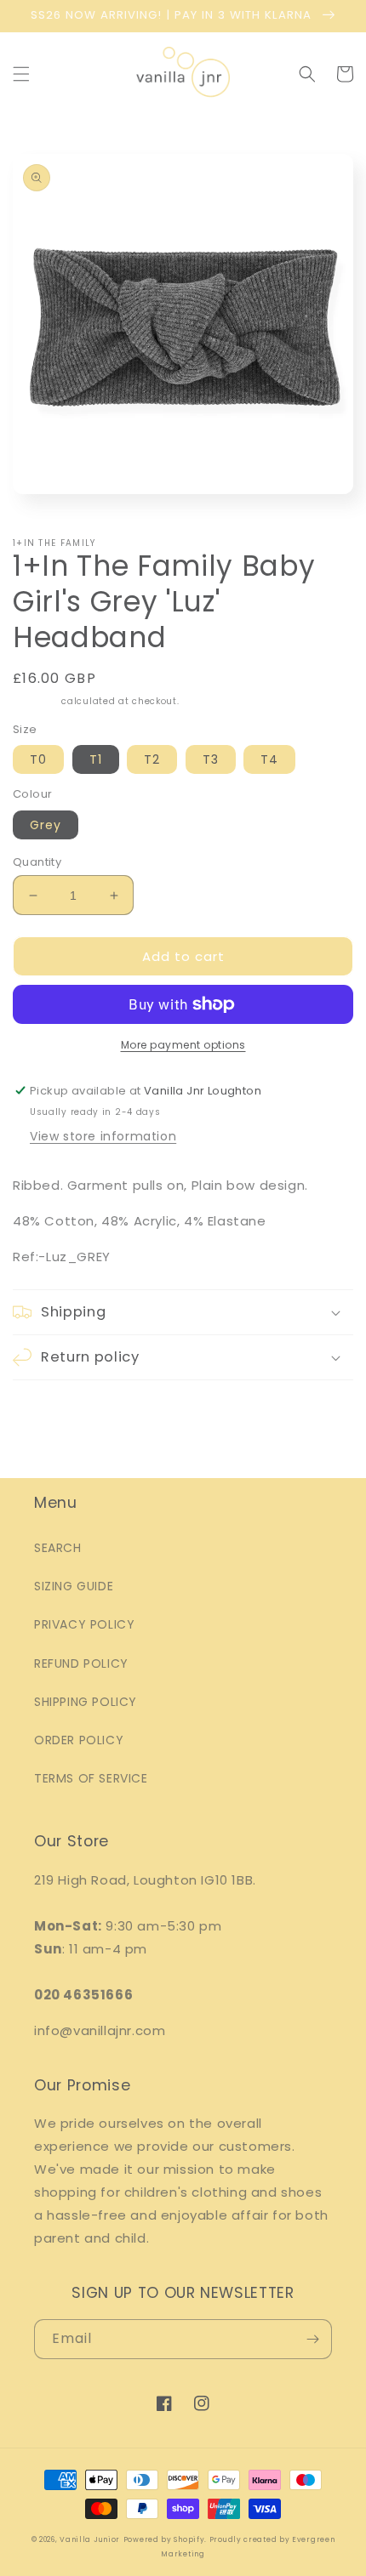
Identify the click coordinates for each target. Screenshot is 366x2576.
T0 (38, 759)
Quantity (37, 862)
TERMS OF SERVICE (91, 1778)
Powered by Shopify (164, 2539)
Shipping (36, 701)
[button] (21, 74)
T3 (211, 759)
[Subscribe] (312, 2339)
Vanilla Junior (90, 2539)
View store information (103, 1136)
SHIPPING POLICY (86, 1702)
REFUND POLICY (81, 1663)
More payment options (183, 1045)
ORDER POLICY (79, 1740)
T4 (269, 759)
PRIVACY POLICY (84, 1624)
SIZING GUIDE (74, 1586)
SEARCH (58, 1548)
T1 (96, 759)
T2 (152, 759)
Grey (46, 825)
